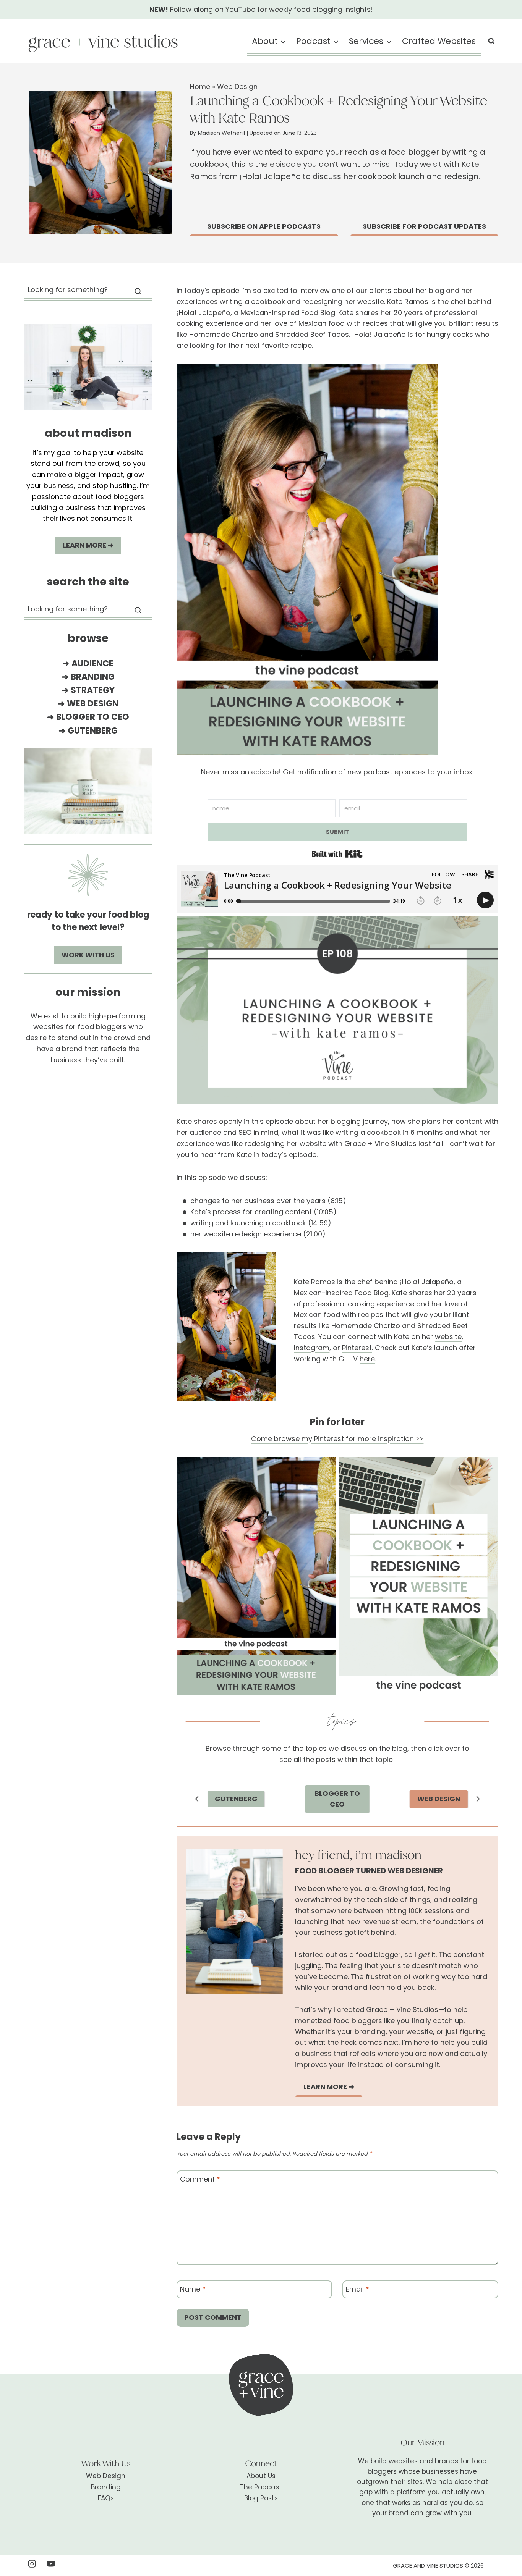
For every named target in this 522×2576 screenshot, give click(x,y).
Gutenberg (93, 731)
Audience (92, 663)
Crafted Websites (439, 41)
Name (193, 2290)
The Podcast (261, 2487)
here (367, 1359)
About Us (261, 2476)
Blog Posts (261, 2498)
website (448, 1337)
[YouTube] (51, 2564)
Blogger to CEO (93, 717)
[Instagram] (32, 2564)
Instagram (312, 1348)
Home (200, 86)
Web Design (237, 86)
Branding (93, 677)
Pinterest (357, 1348)
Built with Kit (337, 854)
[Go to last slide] (197, 1799)
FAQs (106, 2498)
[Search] (138, 291)
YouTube (240, 9)
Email (357, 2290)
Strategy (93, 690)
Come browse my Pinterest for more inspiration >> (337, 1439)
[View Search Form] (491, 41)
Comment (200, 2179)
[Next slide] (478, 1799)
